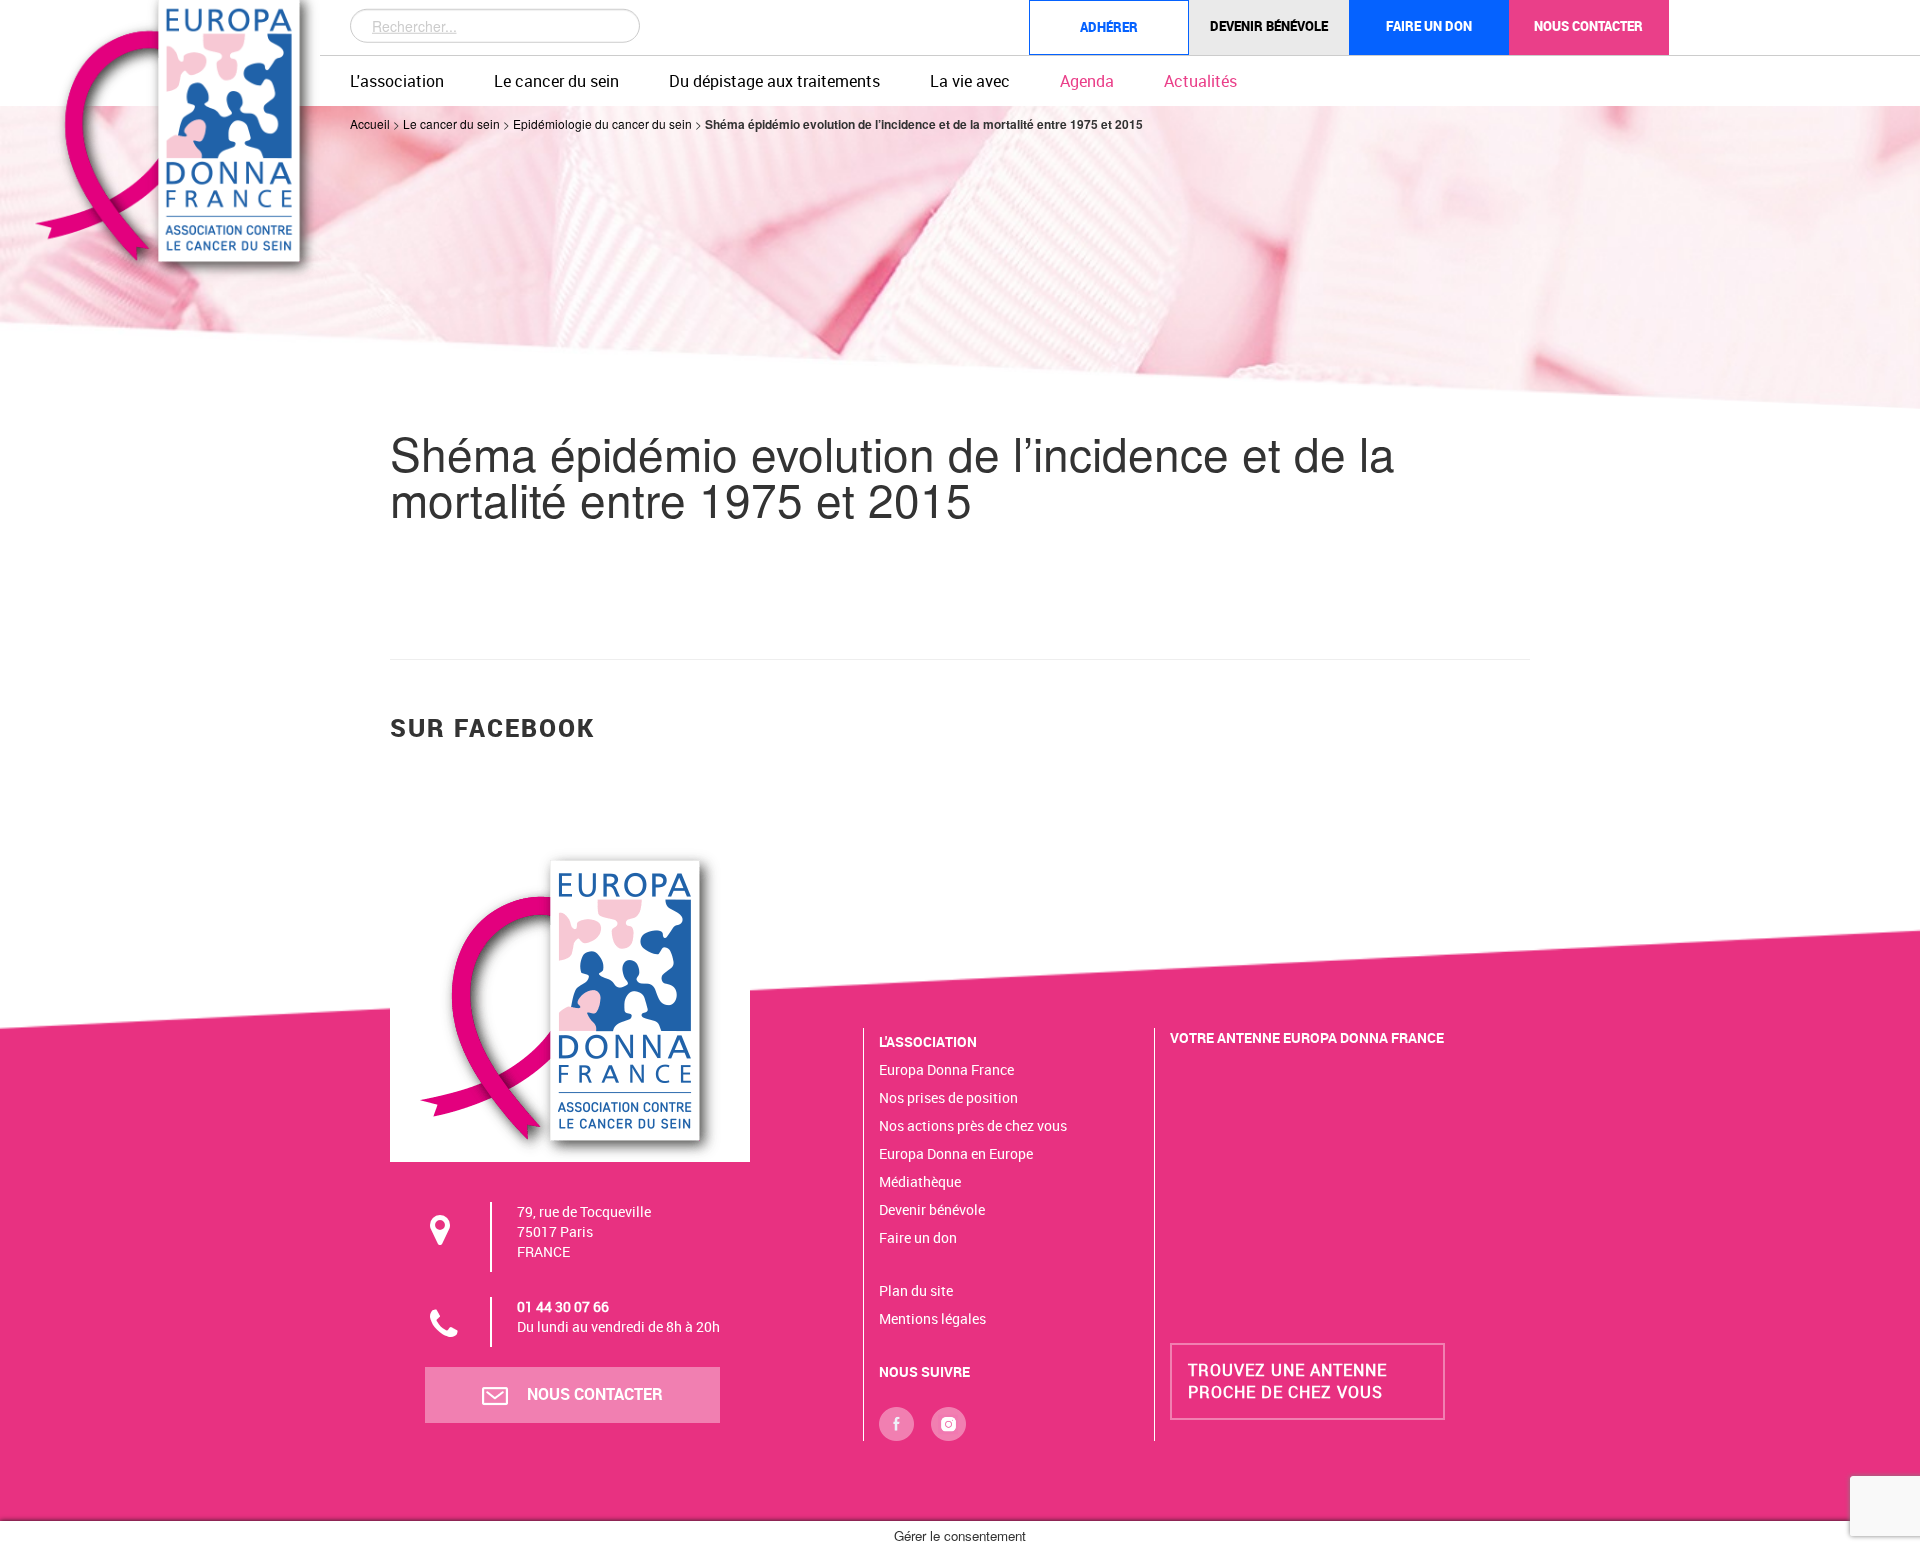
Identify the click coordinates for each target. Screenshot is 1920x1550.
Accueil (370, 123)
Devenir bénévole (1269, 26)
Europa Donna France (946, 1069)
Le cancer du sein (556, 81)
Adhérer (1109, 27)
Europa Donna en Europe (956, 1153)
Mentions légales (932, 1318)
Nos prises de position (948, 1097)
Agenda (1087, 81)
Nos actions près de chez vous (973, 1125)
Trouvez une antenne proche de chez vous (1287, 1380)
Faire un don (1429, 26)
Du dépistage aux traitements (774, 81)
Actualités (1200, 81)
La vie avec (970, 81)
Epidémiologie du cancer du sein (602, 123)
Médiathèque (920, 1181)
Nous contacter (1588, 26)
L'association (397, 81)
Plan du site (916, 1290)
